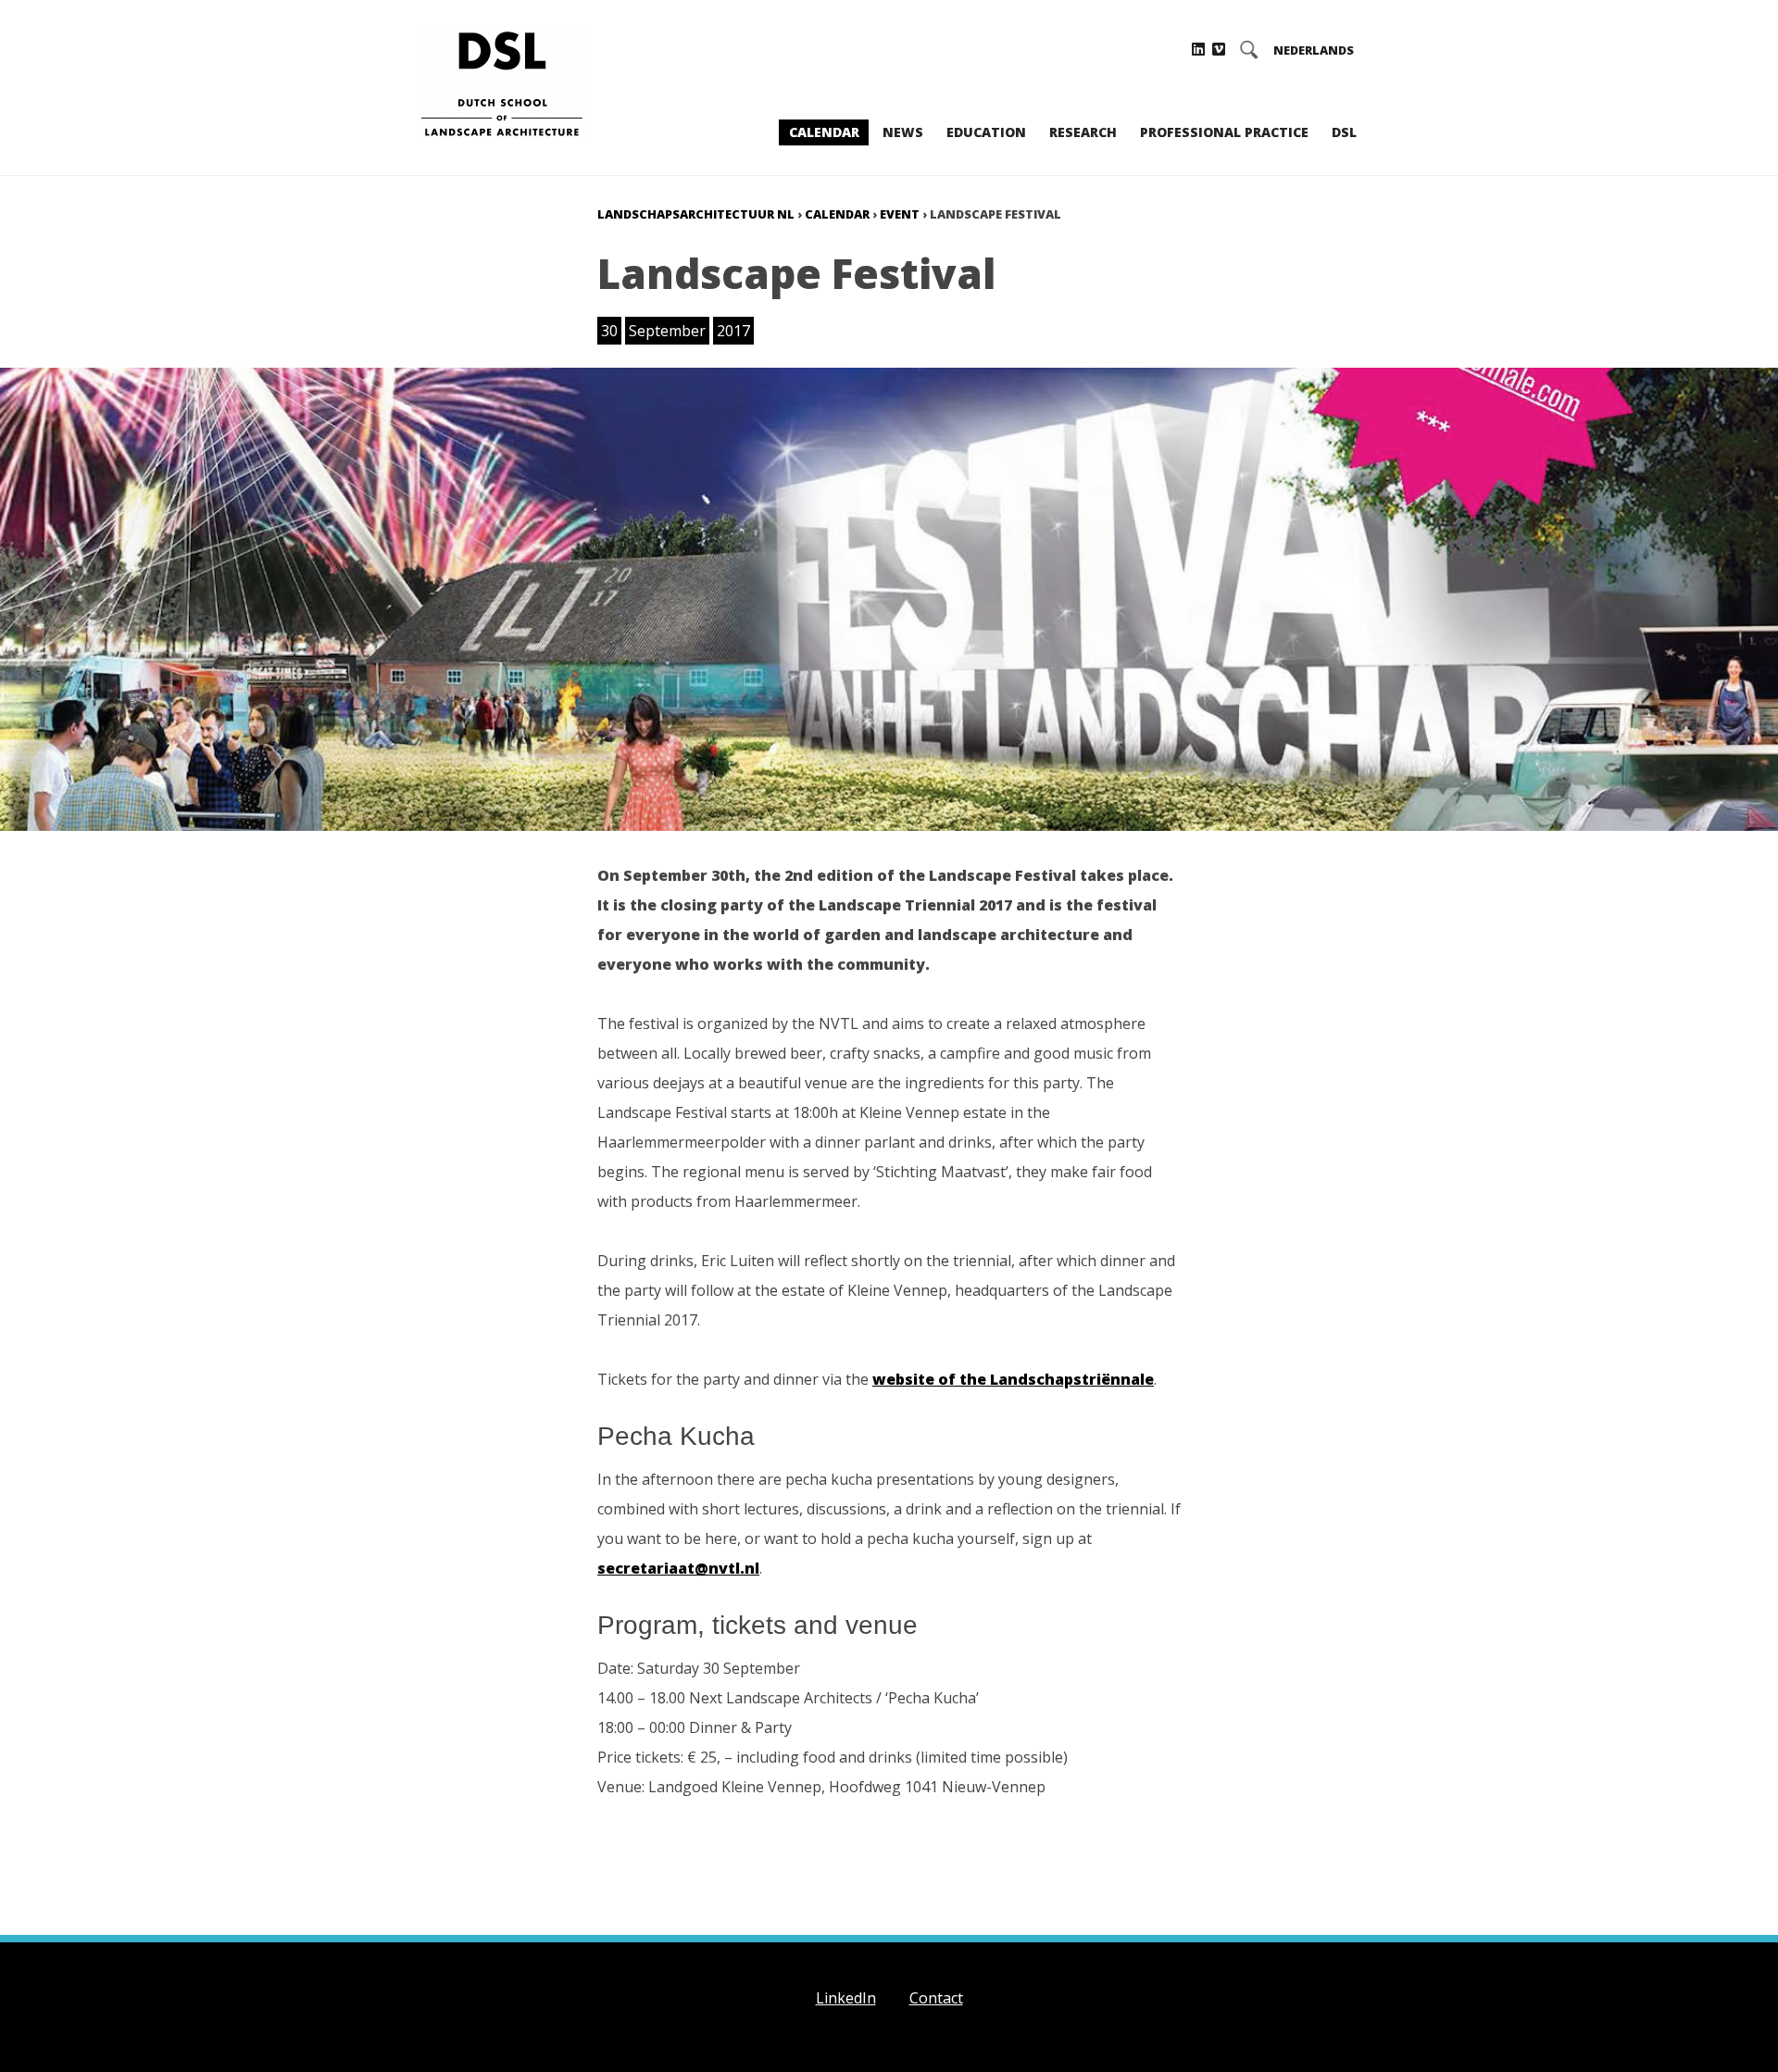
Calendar (824, 132)
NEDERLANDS (1314, 50)
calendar (837, 214)
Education (986, 132)
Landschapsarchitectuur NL (696, 214)
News (903, 132)
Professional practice (1224, 132)
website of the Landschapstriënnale (1013, 1379)
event (900, 214)
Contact (936, 1998)
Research (1083, 132)
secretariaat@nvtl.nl (678, 1568)
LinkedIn (846, 1998)
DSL (1344, 132)
